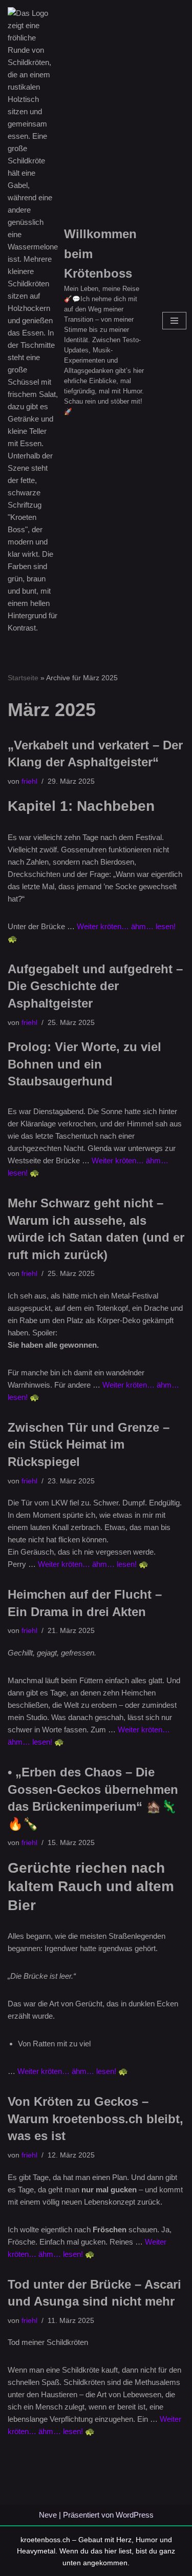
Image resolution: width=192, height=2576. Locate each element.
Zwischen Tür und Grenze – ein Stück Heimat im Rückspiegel (89, 1444)
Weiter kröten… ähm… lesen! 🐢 (93, 1564)
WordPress (135, 2515)
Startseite (23, 678)
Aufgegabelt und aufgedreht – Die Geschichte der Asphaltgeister (95, 986)
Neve (48, 2515)
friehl (29, 781)
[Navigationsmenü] (174, 321)
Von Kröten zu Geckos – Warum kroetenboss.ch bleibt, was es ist (95, 2119)
